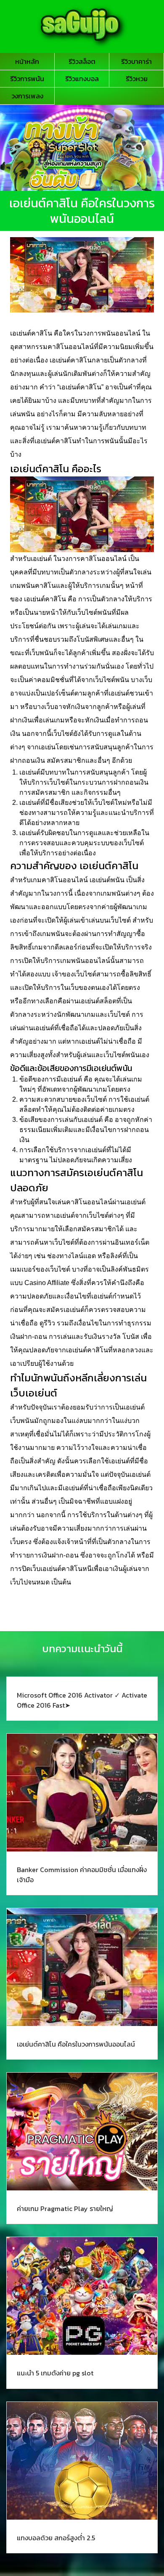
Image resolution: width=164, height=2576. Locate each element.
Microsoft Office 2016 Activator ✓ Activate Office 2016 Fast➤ (82, 1700)
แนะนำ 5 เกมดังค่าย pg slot (56, 2373)
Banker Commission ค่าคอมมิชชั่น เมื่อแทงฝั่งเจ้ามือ (82, 1875)
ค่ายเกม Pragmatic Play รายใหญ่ (65, 2208)
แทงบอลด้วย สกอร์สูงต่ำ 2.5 (56, 2538)
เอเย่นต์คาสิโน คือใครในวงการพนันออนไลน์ (76, 2044)
